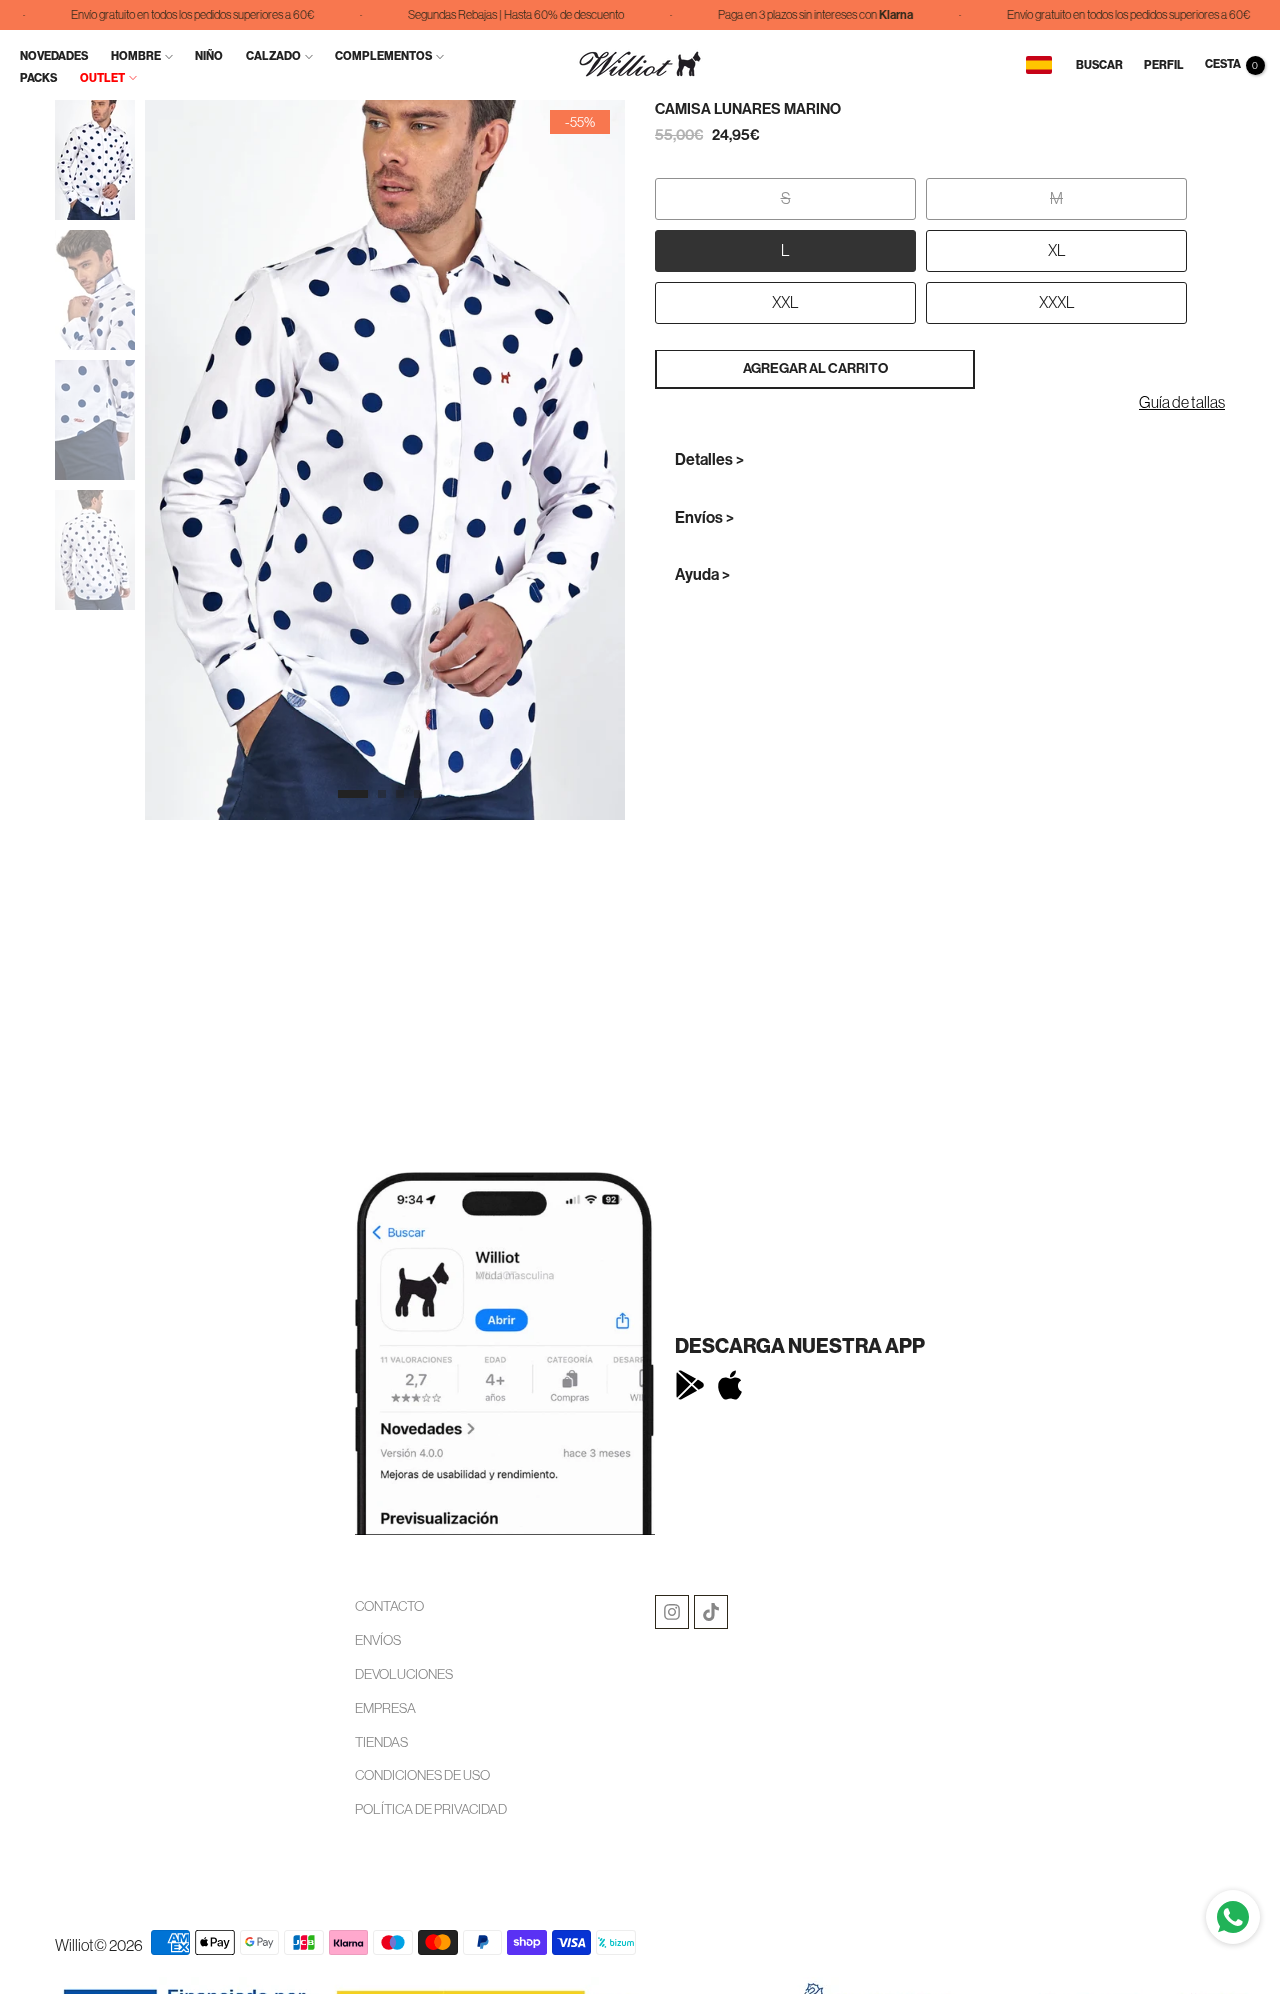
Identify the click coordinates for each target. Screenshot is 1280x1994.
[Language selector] (1039, 65)
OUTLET (102, 78)
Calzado (273, 56)
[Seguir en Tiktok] (711, 1612)
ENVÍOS (378, 1640)
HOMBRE (136, 56)
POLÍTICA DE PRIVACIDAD (431, 1809)
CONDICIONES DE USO (422, 1775)
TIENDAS (381, 1742)
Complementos (383, 56)
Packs (38, 78)
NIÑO (209, 56)
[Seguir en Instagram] (672, 1612)
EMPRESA (385, 1708)
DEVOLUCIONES (404, 1674)
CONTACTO (389, 1606)
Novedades (54, 56)
